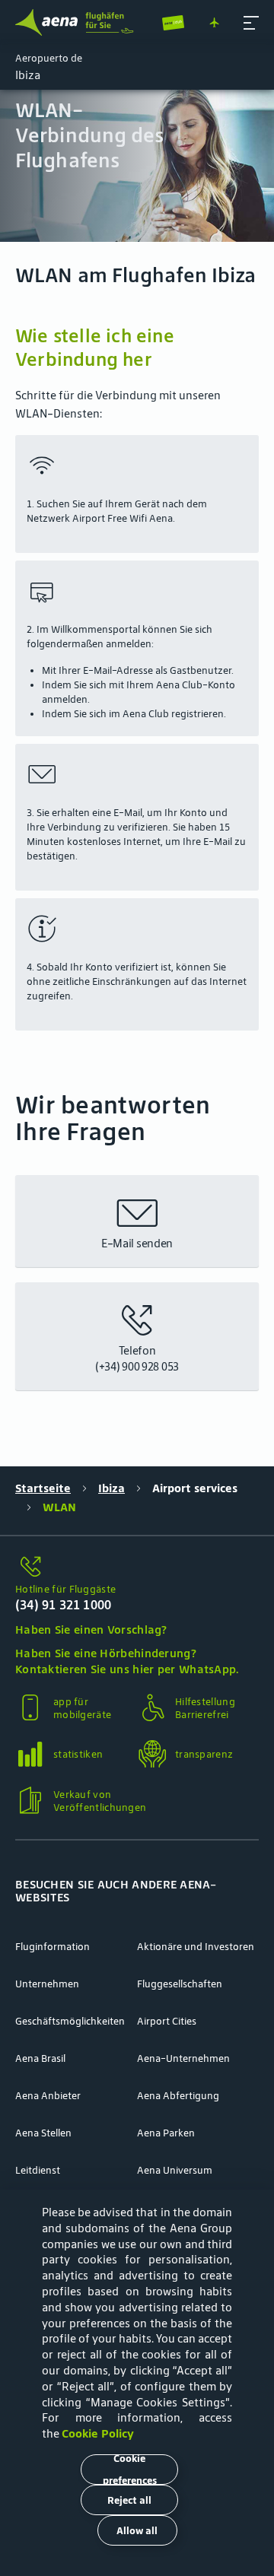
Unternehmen (47, 1984)
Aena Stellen (43, 2133)
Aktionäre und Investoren (196, 1947)
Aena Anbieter (48, 2096)
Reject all (129, 2500)
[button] (251, 23)
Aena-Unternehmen (183, 2058)
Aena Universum (175, 2170)
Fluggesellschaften (180, 1984)
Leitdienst (38, 2170)
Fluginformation (53, 1947)
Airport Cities (167, 2021)
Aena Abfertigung (178, 2096)
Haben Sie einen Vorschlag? (91, 1629)
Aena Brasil (40, 2058)
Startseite (43, 1488)
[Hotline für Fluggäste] (137, 1567)
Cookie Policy (98, 2433)
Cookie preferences (130, 2470)
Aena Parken (166, 2133)
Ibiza (112, 1488)
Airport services (195, 1488)
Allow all (137, 2531)
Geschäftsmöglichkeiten (70, 2021)
